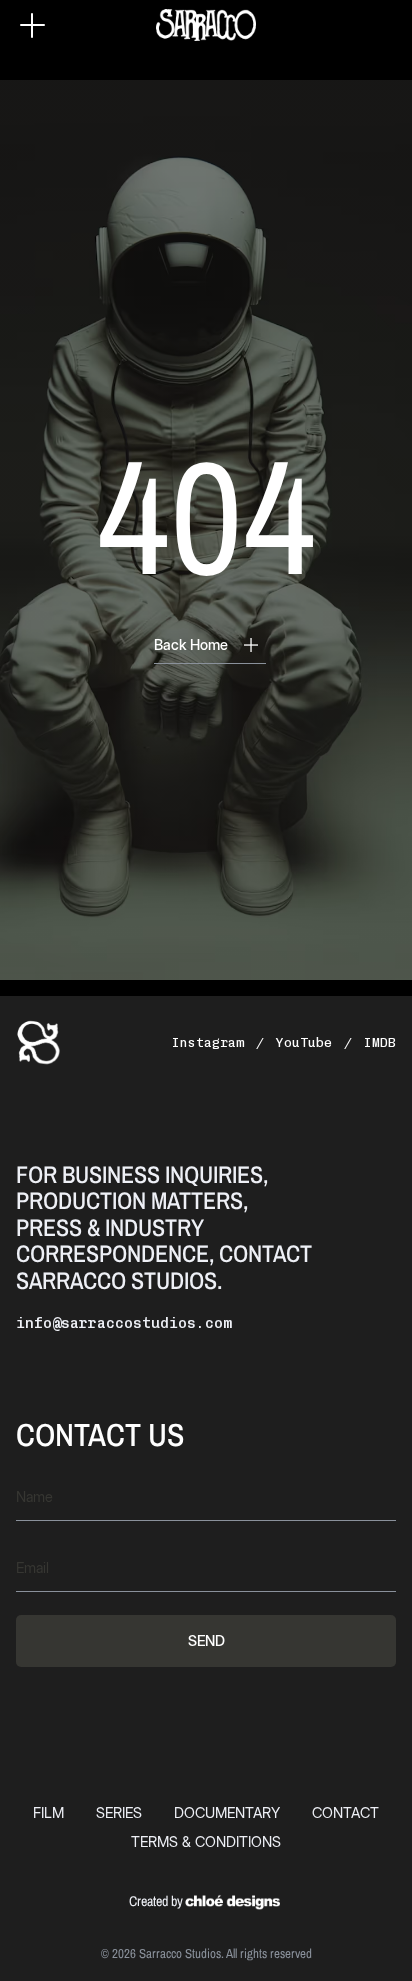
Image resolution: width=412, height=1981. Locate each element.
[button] (32, 25)
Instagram (208, 1042)
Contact (345, 1812)
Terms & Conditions (206, 1841)
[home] (206, 25)
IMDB (380, 1042)
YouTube (304, 1042)
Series (119, 1812)
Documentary (227, 1812)
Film (48, 1812)
